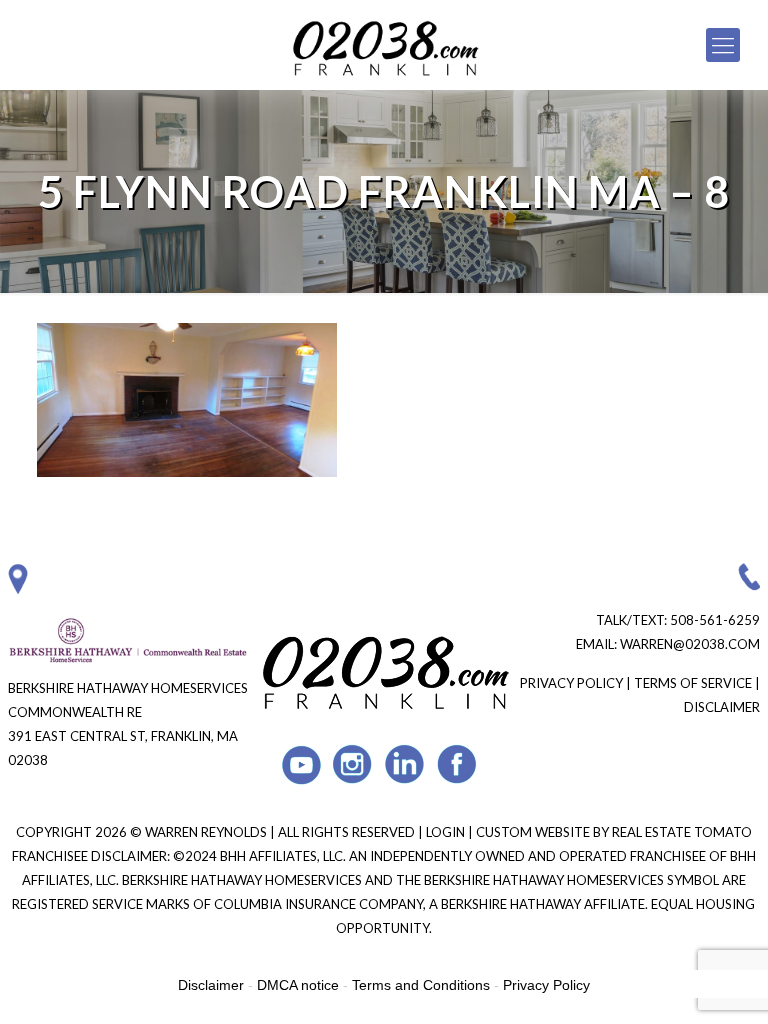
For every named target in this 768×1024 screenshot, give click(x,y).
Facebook (457, 764)
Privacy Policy (571, 683)
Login (447, 832)
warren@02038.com (690, 644)
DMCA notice (298, 985)
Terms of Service (693, 683)
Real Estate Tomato (682, 832)
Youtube (301, 764)
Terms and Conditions (421, 985)
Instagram (353, 764)
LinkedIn (405, 764)
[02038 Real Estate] (384, 45)
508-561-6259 (715, 620)
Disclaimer (722, 707)
